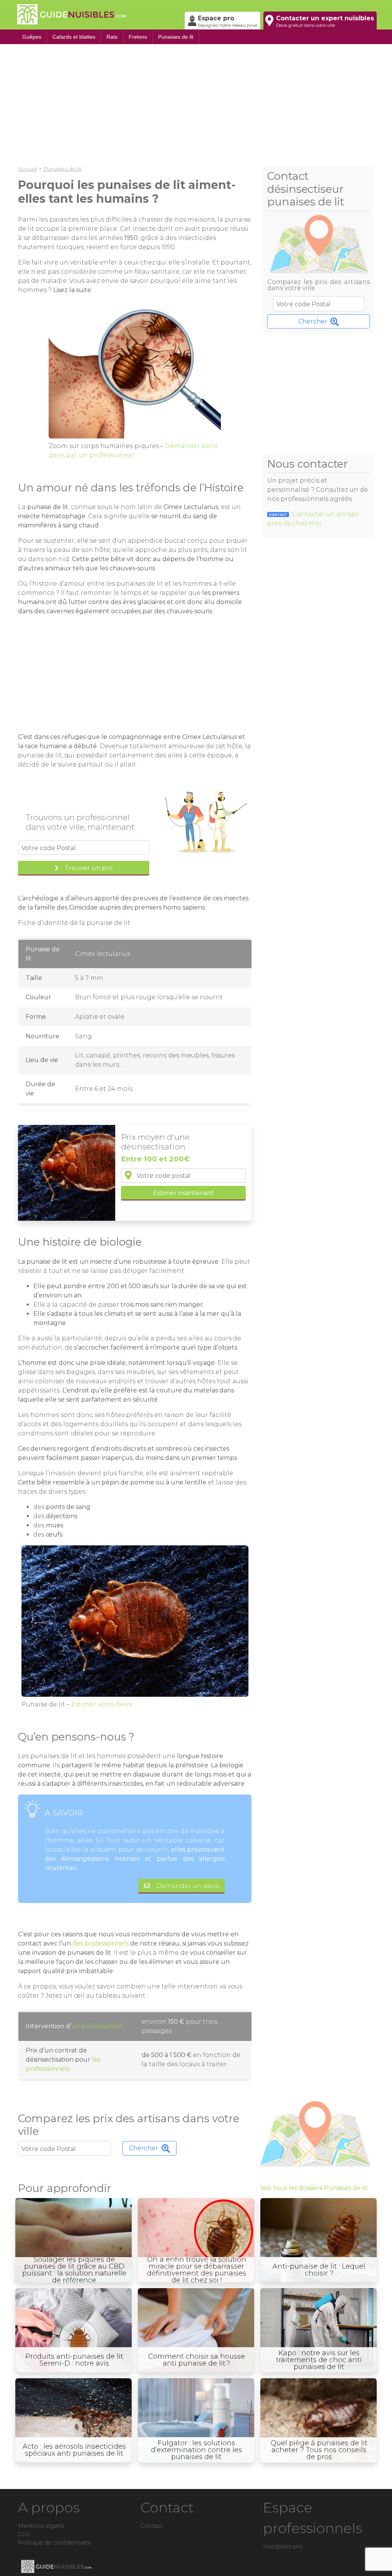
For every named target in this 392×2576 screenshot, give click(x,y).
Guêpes (32, 37)
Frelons (138, 37)
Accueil (28, 169)
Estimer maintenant (184, 1193)
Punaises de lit (176, 37)
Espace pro (228, 21)
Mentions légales (41, 2526)
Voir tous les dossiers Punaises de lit (314, 2188)
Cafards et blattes (74, 37)
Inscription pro (283, 2546)
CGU (24, 2534)
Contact (152, 2526)
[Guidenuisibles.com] (98, 15)
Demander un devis (188, 1886)
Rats (112, 37)
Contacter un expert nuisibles (325, 21)
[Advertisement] (196, 103)
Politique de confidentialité (55, 2543)
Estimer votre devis (101, 1704)
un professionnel (97, 2026)
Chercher (313, 321)
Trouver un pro (89, 868)
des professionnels (100, 1943)
